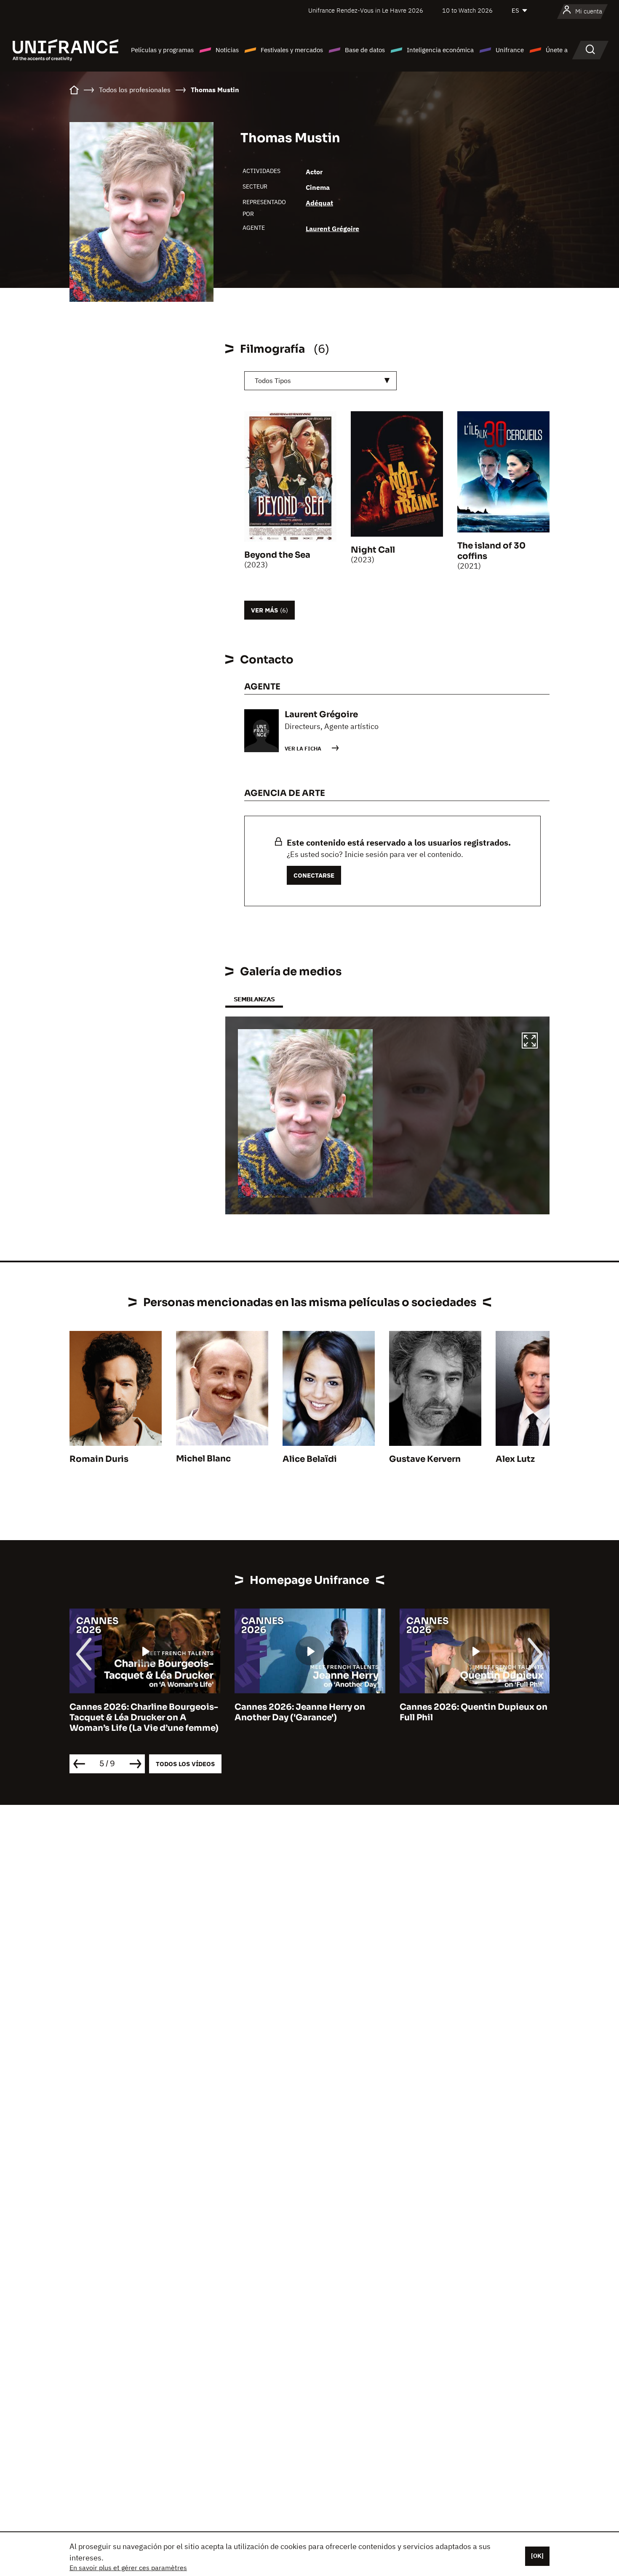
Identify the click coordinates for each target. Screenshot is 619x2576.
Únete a (557, 50)
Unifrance (510, 50)
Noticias (227, 50)
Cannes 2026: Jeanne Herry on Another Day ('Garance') (135, 1712)
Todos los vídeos (185, 1764)
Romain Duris (99, 1459)
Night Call (373, 550)
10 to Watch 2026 (467, 10)
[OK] (537, 2556)
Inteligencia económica (440, 50)
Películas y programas (162, 50)
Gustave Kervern (425, 1459)
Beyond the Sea (277, 555)
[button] (530, 1042)
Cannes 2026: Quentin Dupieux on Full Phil (308, 1712)
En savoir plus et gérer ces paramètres (128, 2568)
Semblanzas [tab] (254, 999)
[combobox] (320, 381)
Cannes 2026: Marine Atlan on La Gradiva (470, 1712)
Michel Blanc (203, 1459)
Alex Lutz (515, 1459)
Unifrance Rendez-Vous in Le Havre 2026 (366, 10)
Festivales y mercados (292, 50)
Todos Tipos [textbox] (273, 381)
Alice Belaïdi (310, 1459)
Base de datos (365, 50)
